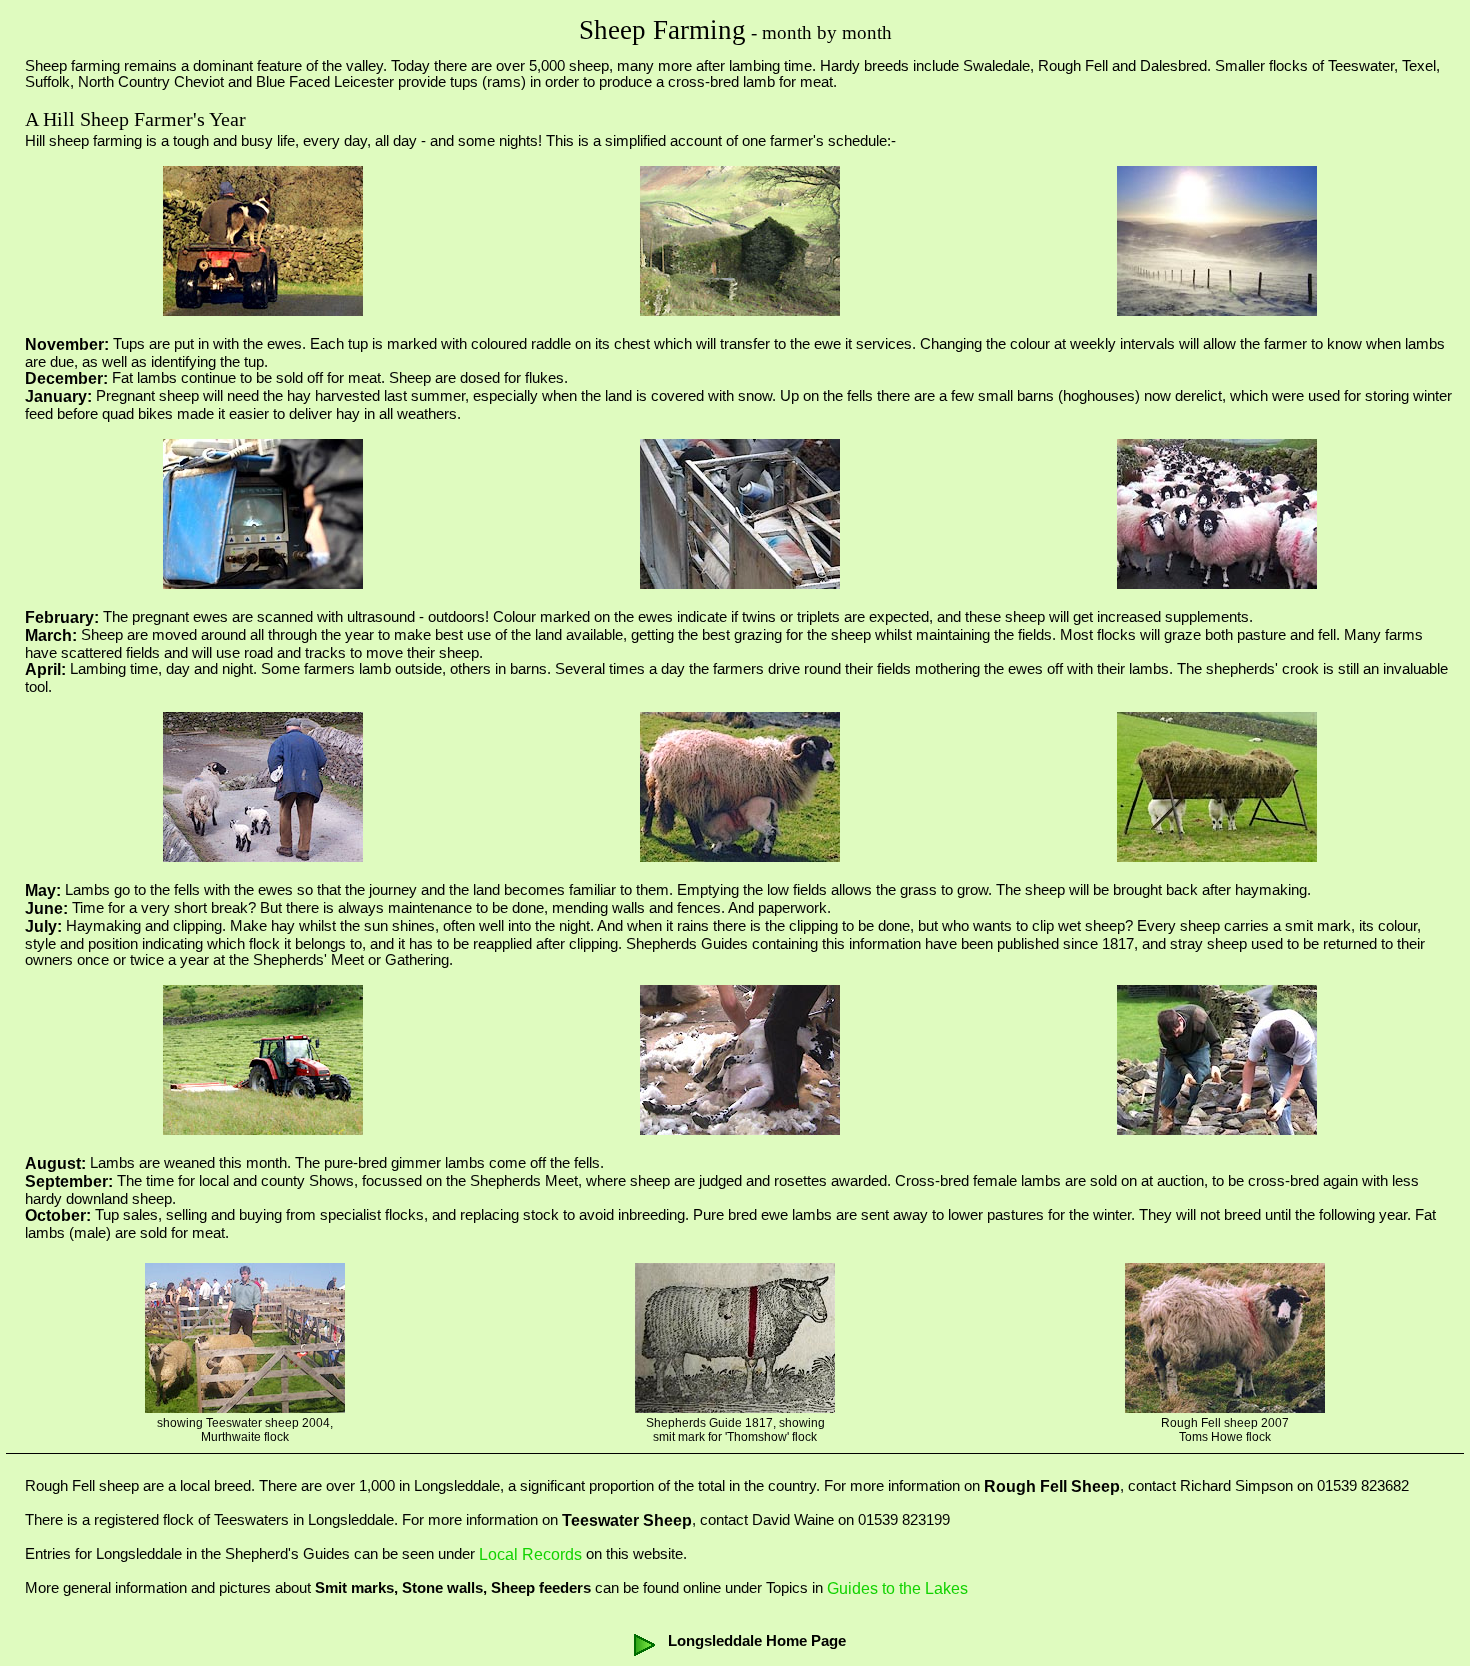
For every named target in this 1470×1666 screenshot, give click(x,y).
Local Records (530, 1554)
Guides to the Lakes (897, 1588)
